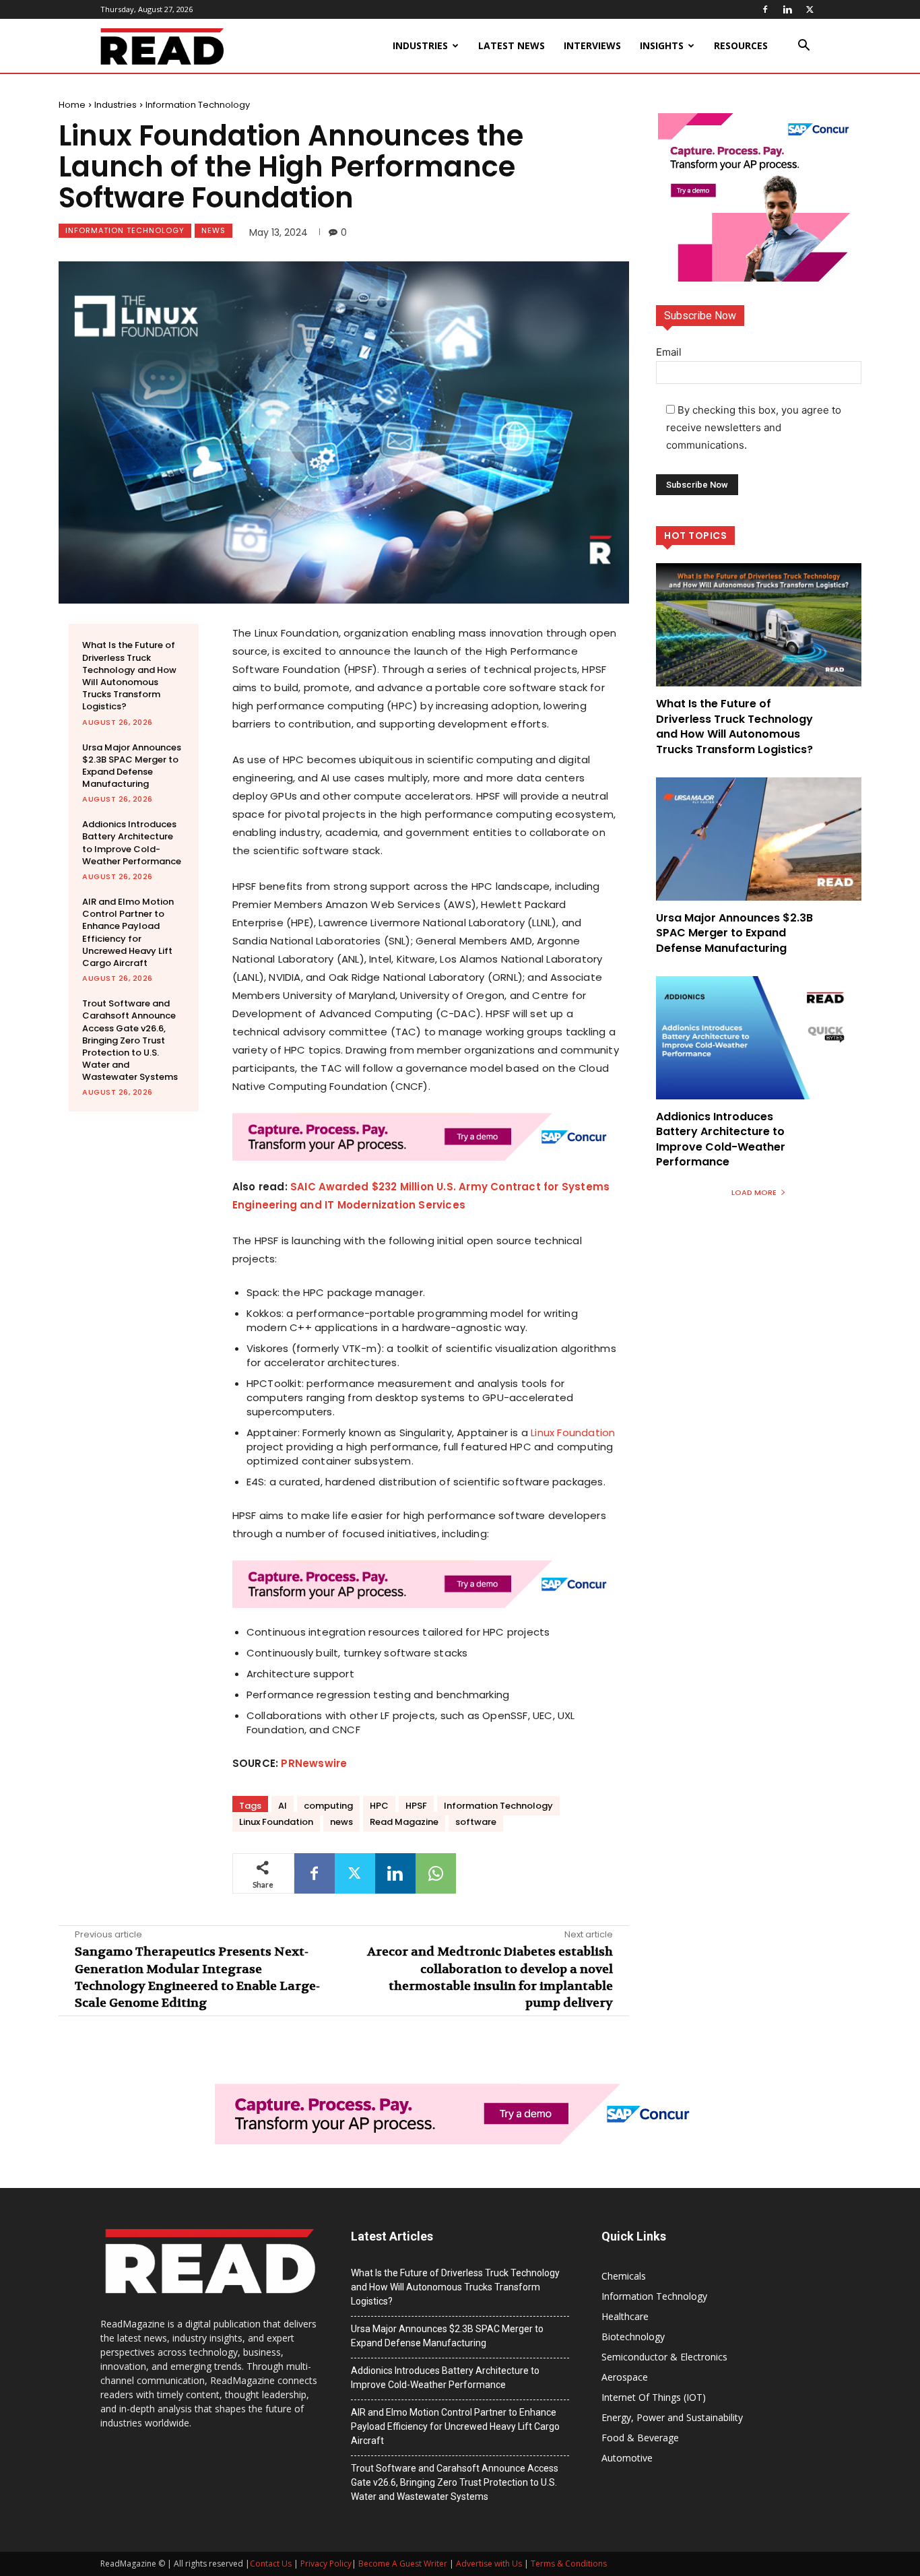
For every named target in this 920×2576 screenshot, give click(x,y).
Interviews (592, 45)
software (476, 1822)
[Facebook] (765, 9)
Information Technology (198, 105)
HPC (379, 1806)
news (341, 1822)
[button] (803, 47)
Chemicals (624, 2276)
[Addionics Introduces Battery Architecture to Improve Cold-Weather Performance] (759, 1038)
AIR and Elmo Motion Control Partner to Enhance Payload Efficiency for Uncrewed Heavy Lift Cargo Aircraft (128, 932)
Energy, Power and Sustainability (672, 2417)
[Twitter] (810, 9)
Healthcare (625, 2316)
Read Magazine (404, 1822)
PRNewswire (314, 1763)
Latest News (512, 45)
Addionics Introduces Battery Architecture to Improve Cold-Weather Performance (132, 843)
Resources (741, 45)
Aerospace (625, 2377)
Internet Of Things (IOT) (654, 2397)
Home (72, 105)
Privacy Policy (326, 2564)
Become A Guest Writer (403, 2564)
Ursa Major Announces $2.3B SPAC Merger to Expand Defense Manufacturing (132, 766)
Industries (420, 45)
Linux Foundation (573, 1432)
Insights (662, 45)
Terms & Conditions (569, 2564)
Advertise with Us (489, 2564)
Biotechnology (633, 2337)
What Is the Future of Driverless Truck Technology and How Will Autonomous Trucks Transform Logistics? (129, 676)
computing (328, 1806)
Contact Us (271, 2564)
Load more (754, 1192)
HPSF (416, 1806)
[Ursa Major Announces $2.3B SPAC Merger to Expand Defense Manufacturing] (759, 839)
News (213, 230)
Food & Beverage (640, 2438)
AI (283, 1806)
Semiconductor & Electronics (664, 2357)
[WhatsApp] (436, 1873)
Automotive (627, 2458)
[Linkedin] (787, 9)
